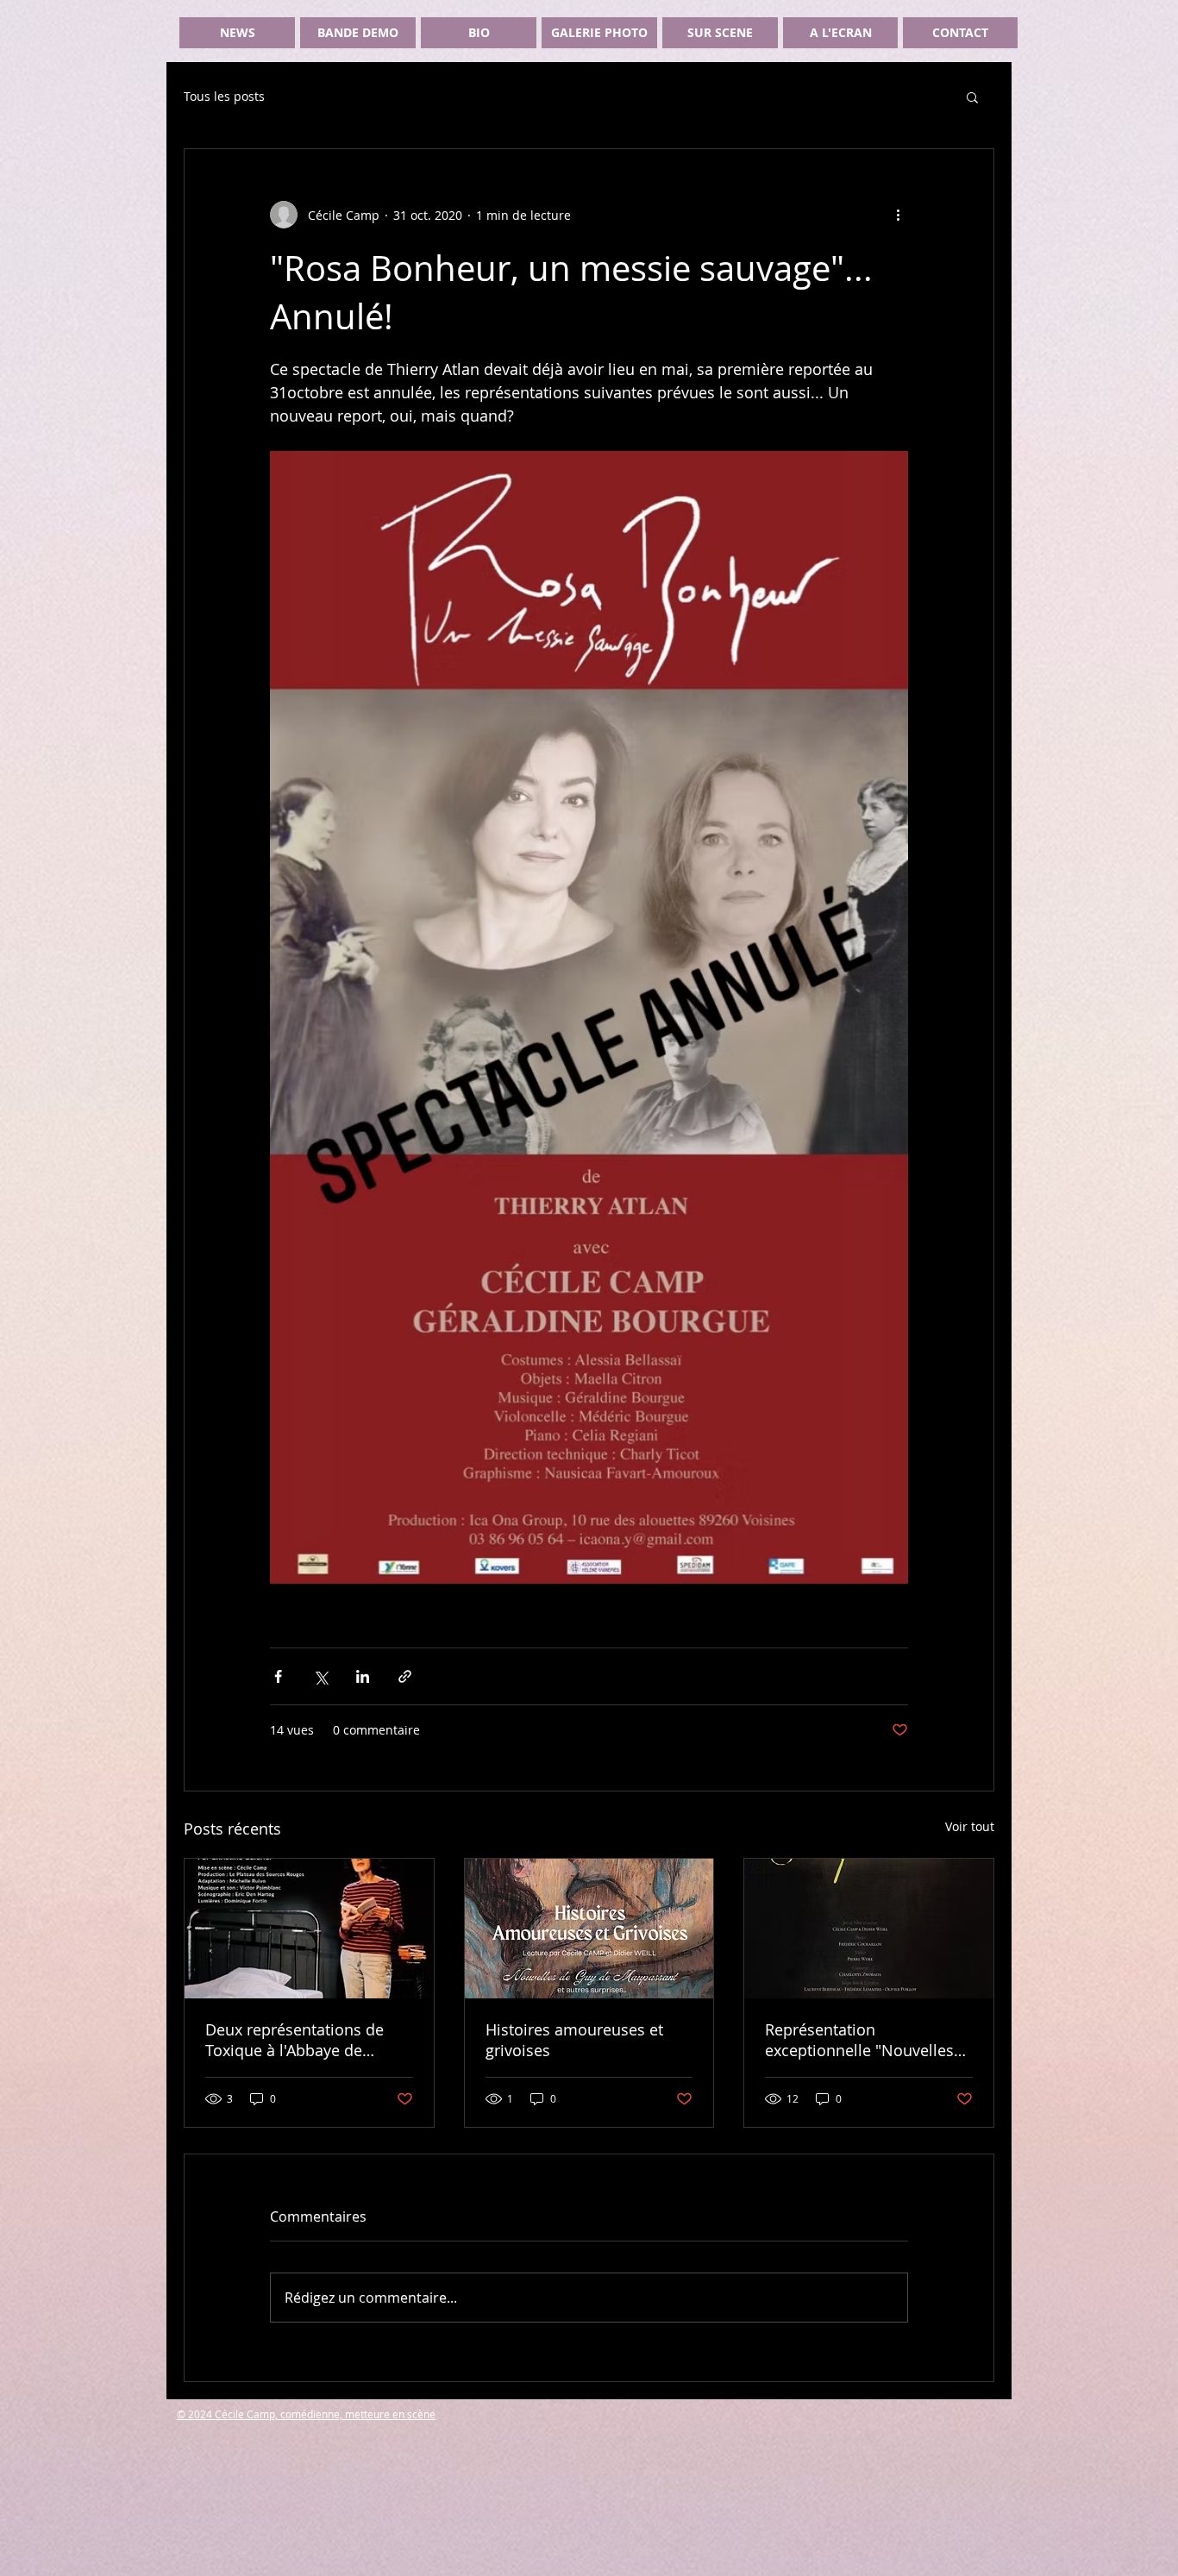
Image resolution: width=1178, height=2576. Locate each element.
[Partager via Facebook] (278, 1676)
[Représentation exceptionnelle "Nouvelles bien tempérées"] (869, 1929)
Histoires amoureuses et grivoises (574, 2040)
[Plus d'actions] (898, 215)
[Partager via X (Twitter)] (320, 1676)
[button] (972, 97)
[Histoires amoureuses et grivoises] (589, 1929)
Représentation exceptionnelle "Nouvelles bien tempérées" (859, 2040)
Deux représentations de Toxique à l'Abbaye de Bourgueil (294, 2040)
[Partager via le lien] (405, 1676)
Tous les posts (224, 96)
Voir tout (970, 1826)
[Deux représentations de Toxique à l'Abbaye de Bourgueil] (309, 1929)
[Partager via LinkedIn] (363, 1676)
